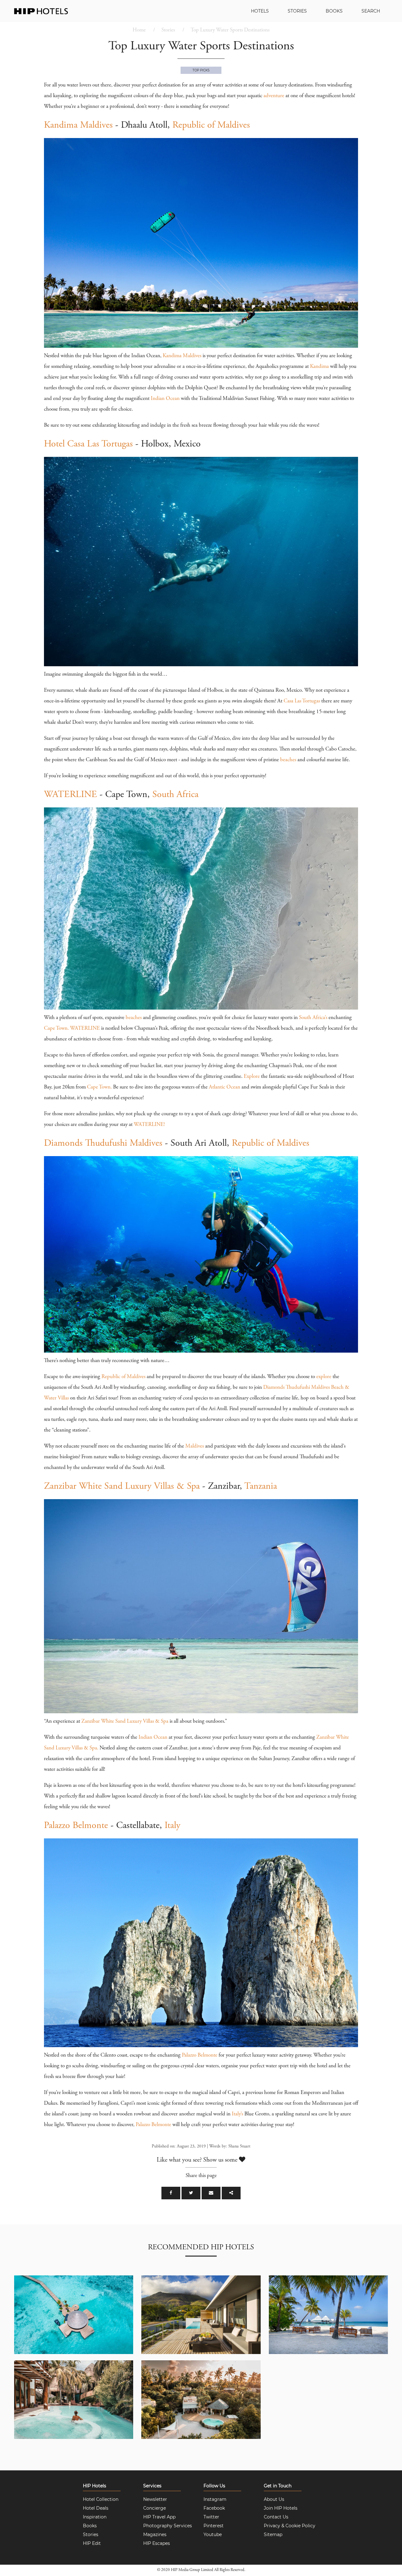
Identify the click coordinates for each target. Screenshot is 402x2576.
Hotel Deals (96, 2508)
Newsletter (155, 2499)
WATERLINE (71, 795)
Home (139, 30)
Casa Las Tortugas (302, 701)
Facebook (214, 2508)
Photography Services (168, 2526)
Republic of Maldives (211, 125)
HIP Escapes (157, 2543)
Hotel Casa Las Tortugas (88, 444)
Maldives (195, 1446)
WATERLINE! (149, 1125)
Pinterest (214, 2526)
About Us (274, 2499)
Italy (172, 1826)
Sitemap (273, 2534)
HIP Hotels (95, 2486)
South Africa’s (313, 1018)
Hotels (260, 11)
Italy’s (237, 2114)
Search (371, 11)
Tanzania (261, 1487)
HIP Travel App (159, 2517)
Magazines (155, 2534)
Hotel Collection (101, 2499)
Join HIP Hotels (281, 2508)
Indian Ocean (165, 399)
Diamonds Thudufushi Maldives (103, 1144)
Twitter (211, 2517)
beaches (288, 760)
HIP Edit (92, 2543)
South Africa (175, 795)
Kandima (319, 367)
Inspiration (95, 2517)
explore (324, 1377)
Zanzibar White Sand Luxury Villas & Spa (122, 1487)
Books (334, 11)
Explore (252, 1077)
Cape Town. (56, 1029)
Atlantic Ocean (225, 1087)
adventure (274, 96)
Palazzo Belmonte (76, 1826)
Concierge (155, 2508)
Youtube (213, 2534)
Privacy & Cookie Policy (290, 2526)
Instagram (215, 2499)
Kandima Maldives (78, 125)
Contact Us (276, 2517)
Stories (297, 11)
